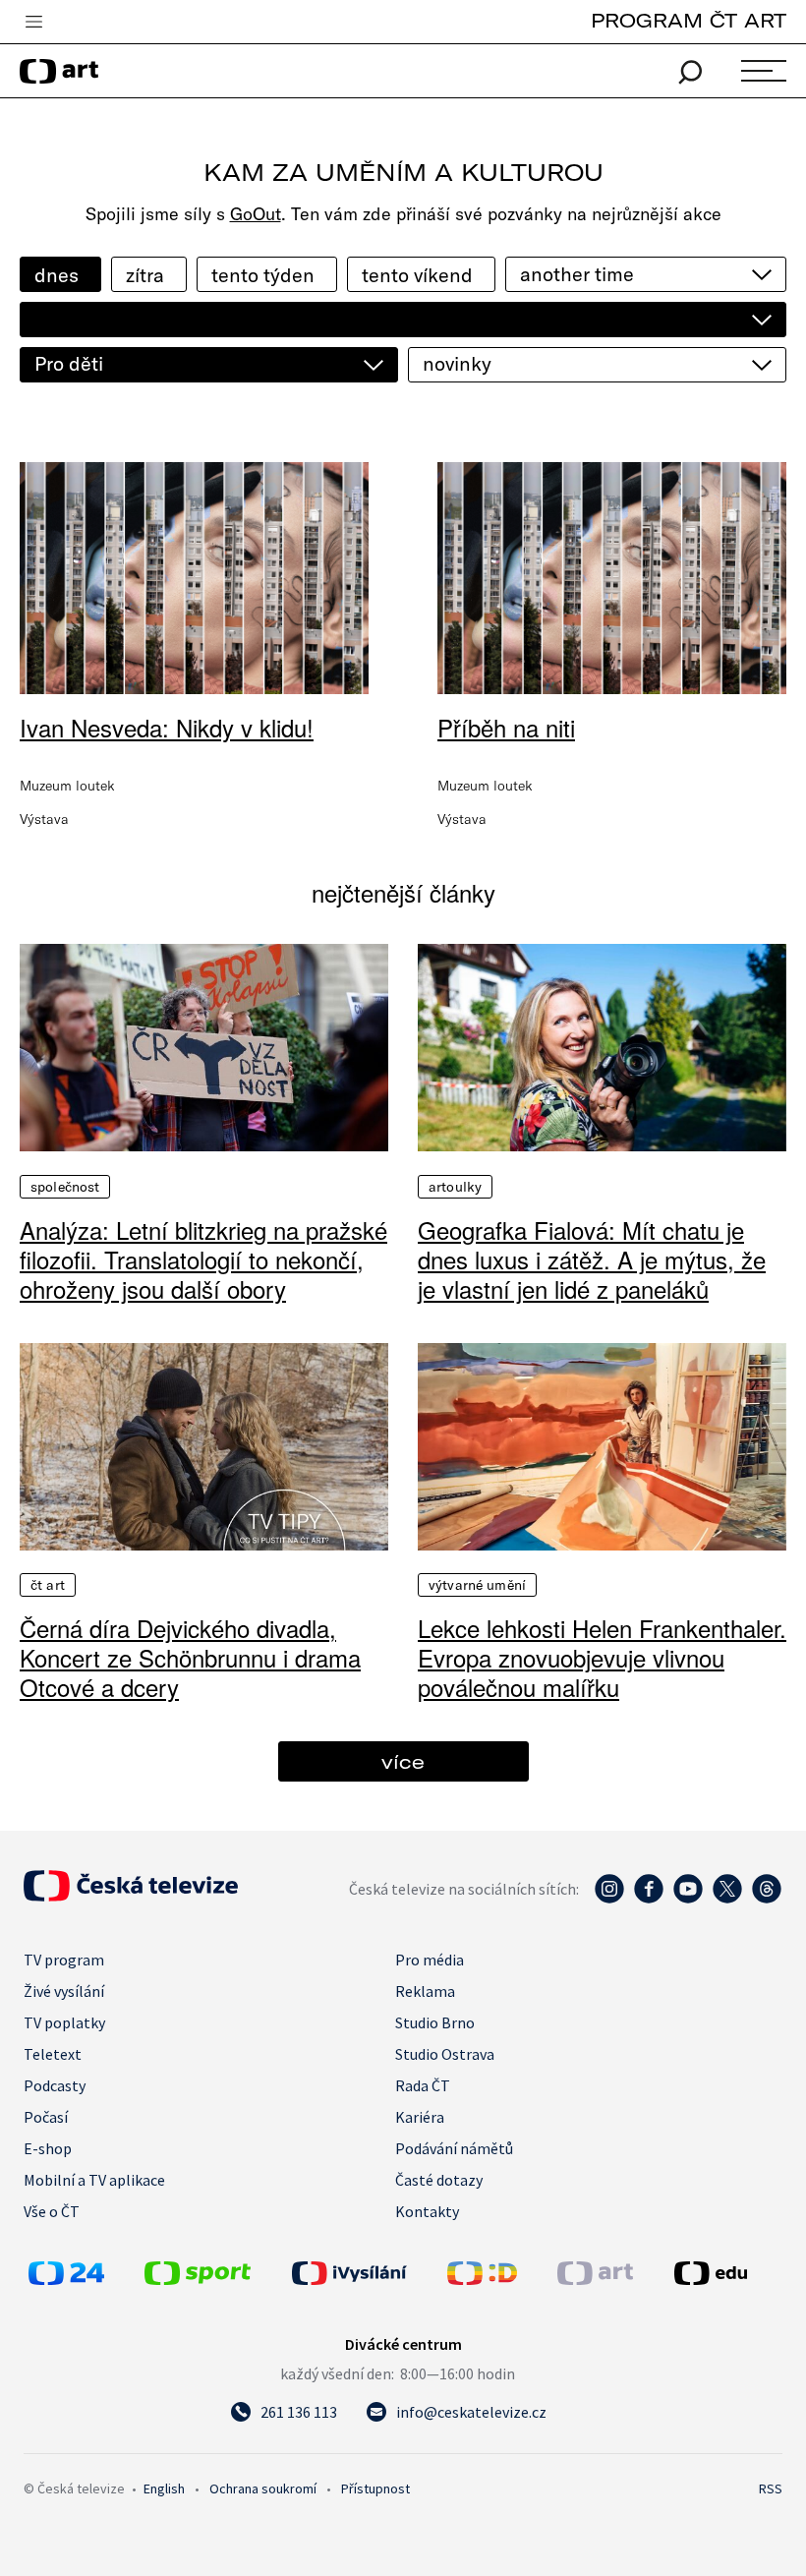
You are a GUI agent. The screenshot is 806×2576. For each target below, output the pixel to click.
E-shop (48, 2148)
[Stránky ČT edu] (726, 2273)
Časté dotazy (439, 2180)
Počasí (46, 2117)
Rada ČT (423, 2085)
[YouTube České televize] (688, 1899)
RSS (771, 2488)
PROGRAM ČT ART (689, 20)
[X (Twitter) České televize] (727, 1899)
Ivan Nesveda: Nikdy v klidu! (167, 727)
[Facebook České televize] (649, 1899)
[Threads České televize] (767, 1899)
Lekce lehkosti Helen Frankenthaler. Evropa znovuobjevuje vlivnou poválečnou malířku (602, 1658)
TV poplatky (64, 2022)
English (164, 2488)
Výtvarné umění (477, 1585)
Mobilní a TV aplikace (94, 2180)
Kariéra (420, 2117)
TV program (64, 1960)
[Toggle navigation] (33, 23)
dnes (57, 275)
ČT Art (48, 1585)
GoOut (256, 214)
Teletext (53, 2054)
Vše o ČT (52, 2211)
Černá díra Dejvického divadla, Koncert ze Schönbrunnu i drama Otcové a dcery (190, 1658)
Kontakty (427, 2211)
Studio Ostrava (445, 2054)
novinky (457, 363)
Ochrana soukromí (263, 2488)
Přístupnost (375, 2488)
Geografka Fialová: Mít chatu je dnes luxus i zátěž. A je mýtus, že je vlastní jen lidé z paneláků (592, 1259)
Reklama (425, 1991)
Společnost (65, 1187)
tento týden (263, 275)
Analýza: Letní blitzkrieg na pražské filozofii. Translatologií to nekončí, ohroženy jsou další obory (203, 1259)
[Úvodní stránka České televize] (131, 1896)
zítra (145, 275)
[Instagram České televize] (609, 1899)
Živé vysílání (64, 1991)
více (403, 1761)
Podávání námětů (454, 2148)
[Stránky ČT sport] (198, 2279)
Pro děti (69, 363)
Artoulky (455, 1187)
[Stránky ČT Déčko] (482, 2279)
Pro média (430, 1960)
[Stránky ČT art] (595, 2279)
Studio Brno (435, 2022)
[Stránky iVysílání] (365, 2273)
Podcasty (55, 2085)
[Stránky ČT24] (66, 2279)
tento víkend (417, 275)
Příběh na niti (506, 727)
